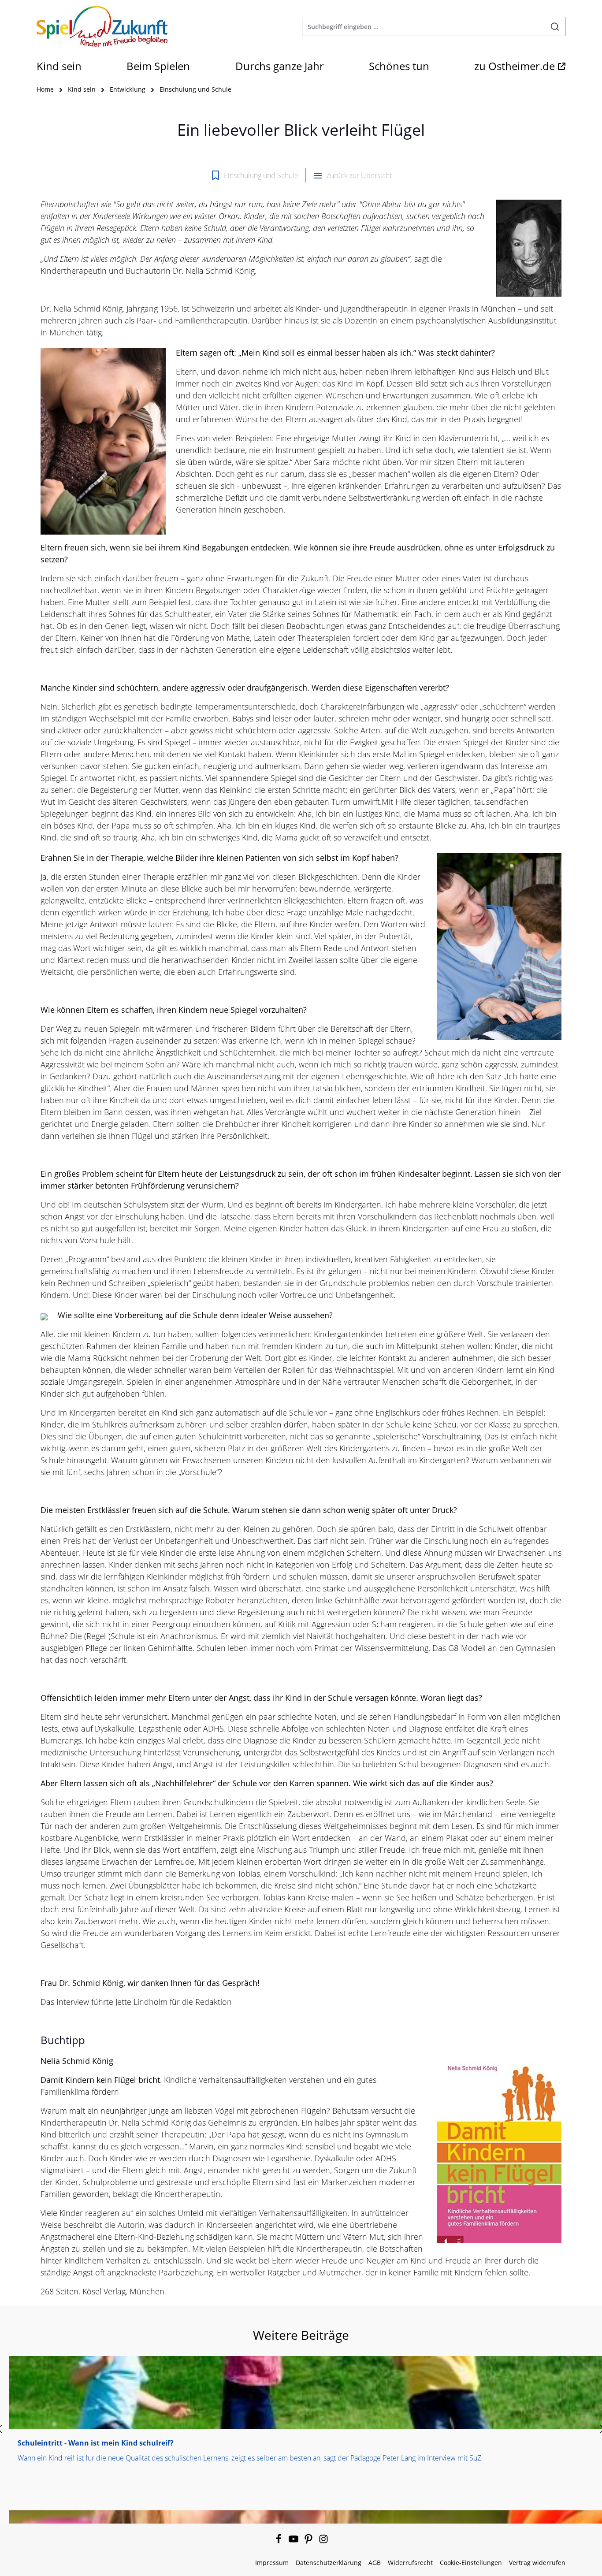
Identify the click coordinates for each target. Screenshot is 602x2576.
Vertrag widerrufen (537, 2563)
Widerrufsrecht (410, 2563)
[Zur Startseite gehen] (102, 26)
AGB (375, 2563)
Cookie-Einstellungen (471, 2563)
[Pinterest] (309, 2541)
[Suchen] (555, 26)
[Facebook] (279, 2541)
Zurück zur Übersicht (359, 175)
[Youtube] (294, 2541)
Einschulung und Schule (261, 175)
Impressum (272, 2563)
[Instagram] (323, 2541)
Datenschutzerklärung (329, 2563)
